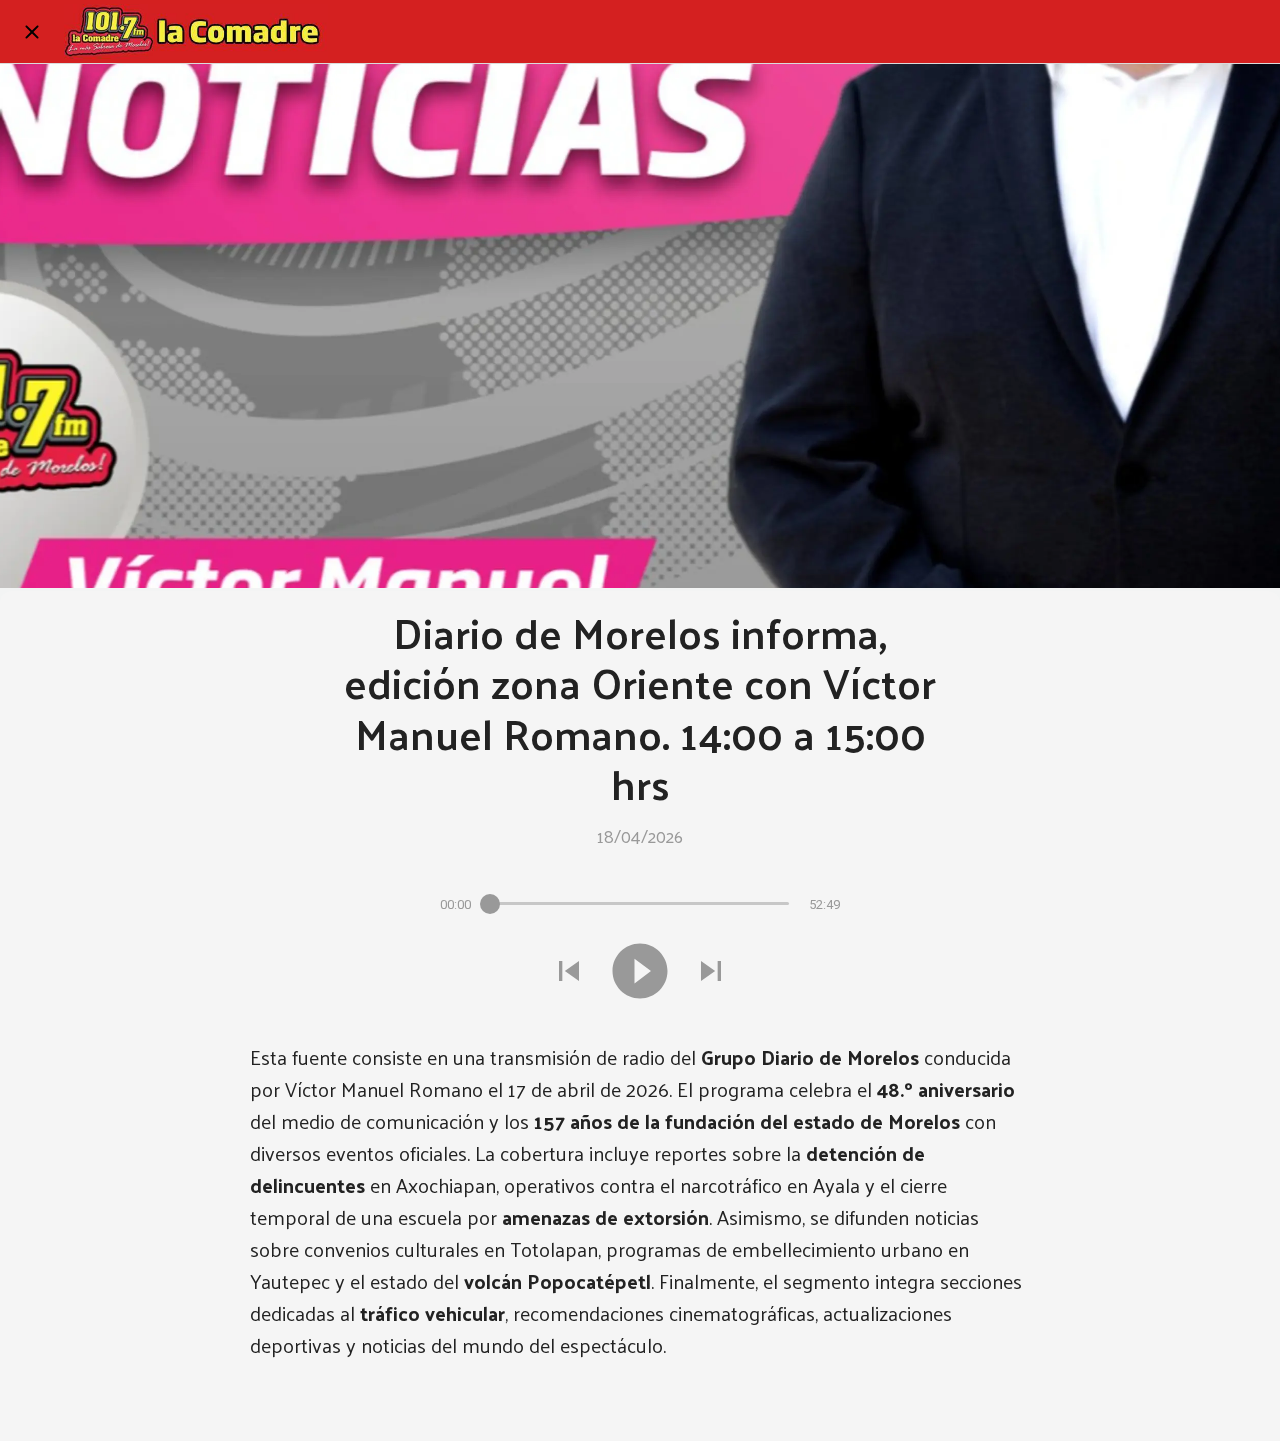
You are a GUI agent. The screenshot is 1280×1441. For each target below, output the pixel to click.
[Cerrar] (32, 32)
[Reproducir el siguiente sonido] (711, 971)
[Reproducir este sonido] (640, 971)
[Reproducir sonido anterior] (569, 971)
